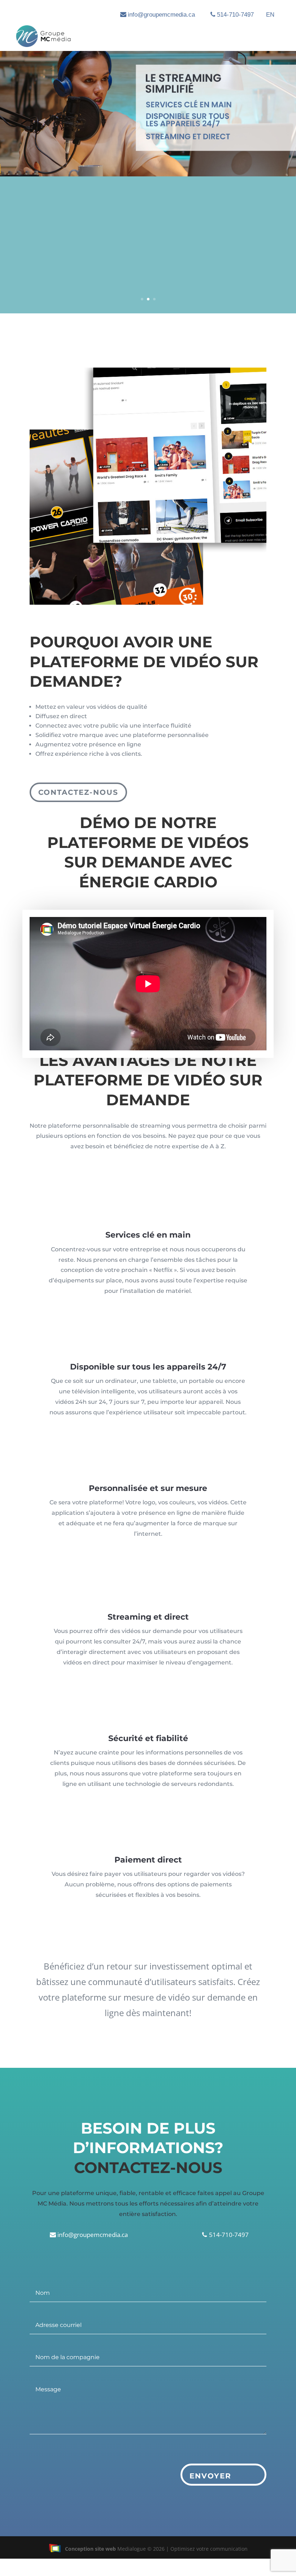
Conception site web (90, 2549)
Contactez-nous (78, 792)
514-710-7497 (235, 15)
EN (270, 15)
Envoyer (210, 2476)
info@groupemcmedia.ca (161, 15)
